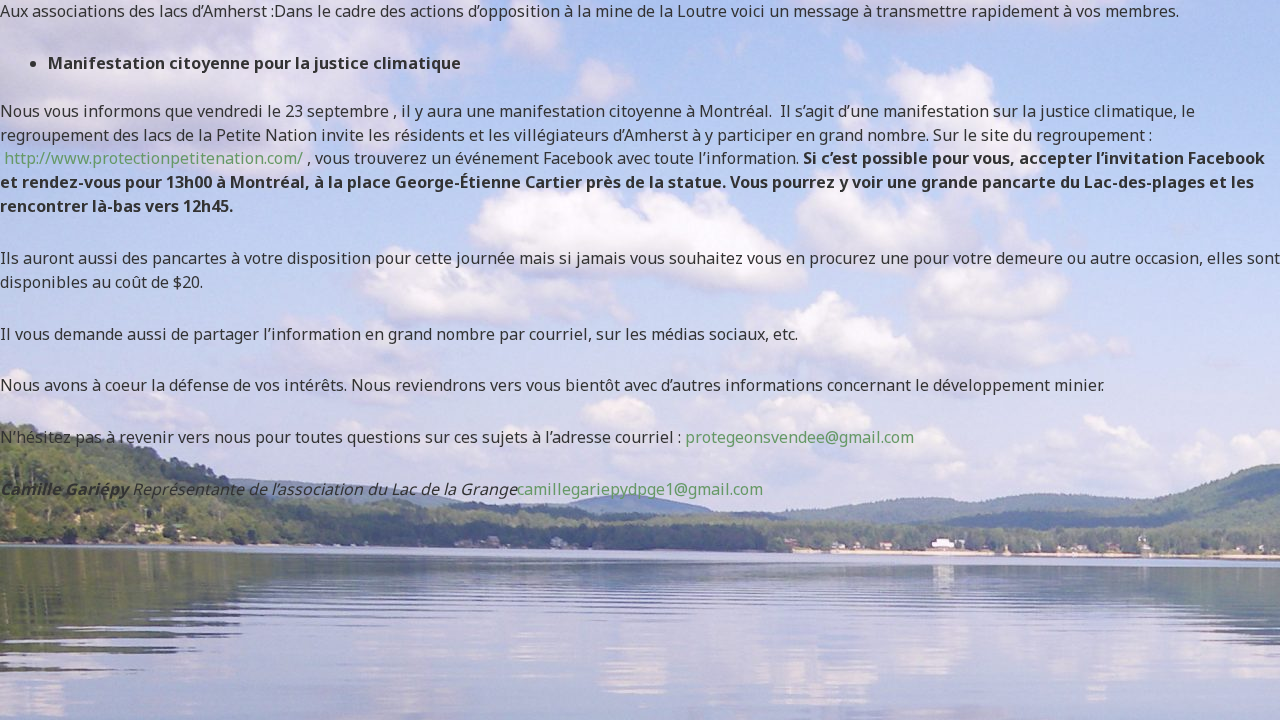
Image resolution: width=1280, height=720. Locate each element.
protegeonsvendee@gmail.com (799, 437)
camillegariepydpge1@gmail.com (640, 489)
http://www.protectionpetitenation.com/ (153, 158)
